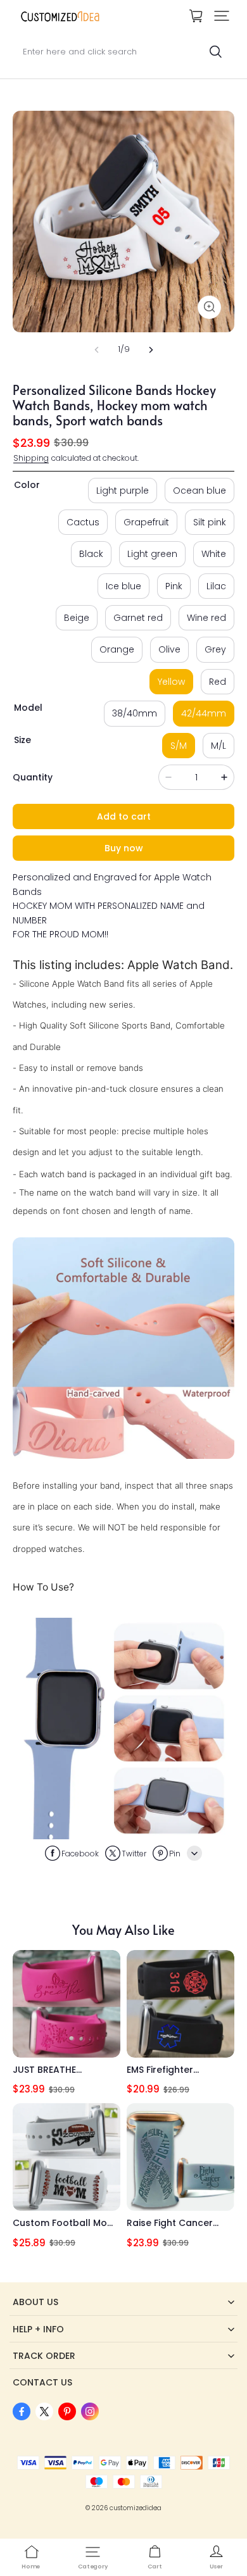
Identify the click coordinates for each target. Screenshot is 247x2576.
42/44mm (204, 713)
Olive (169, 649)
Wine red (206, 618)
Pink (174, 586)
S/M (179, 746)
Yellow (171, 682)
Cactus (83, 522)
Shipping (31, 458)
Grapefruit (146, 522)
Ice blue (123, 586)
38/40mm (135, 713)
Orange (117, 649)
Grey (215, 649)
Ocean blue (199, 491)
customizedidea (136, 2508)
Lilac (216, 586)
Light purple (123, 491)
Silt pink (210, 522)
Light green (152, 554)
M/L (218, 746)
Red (218, 682)
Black (91, 554)
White (214, 554)
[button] (222, 16)
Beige (77, 618)
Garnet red (138, 618)
